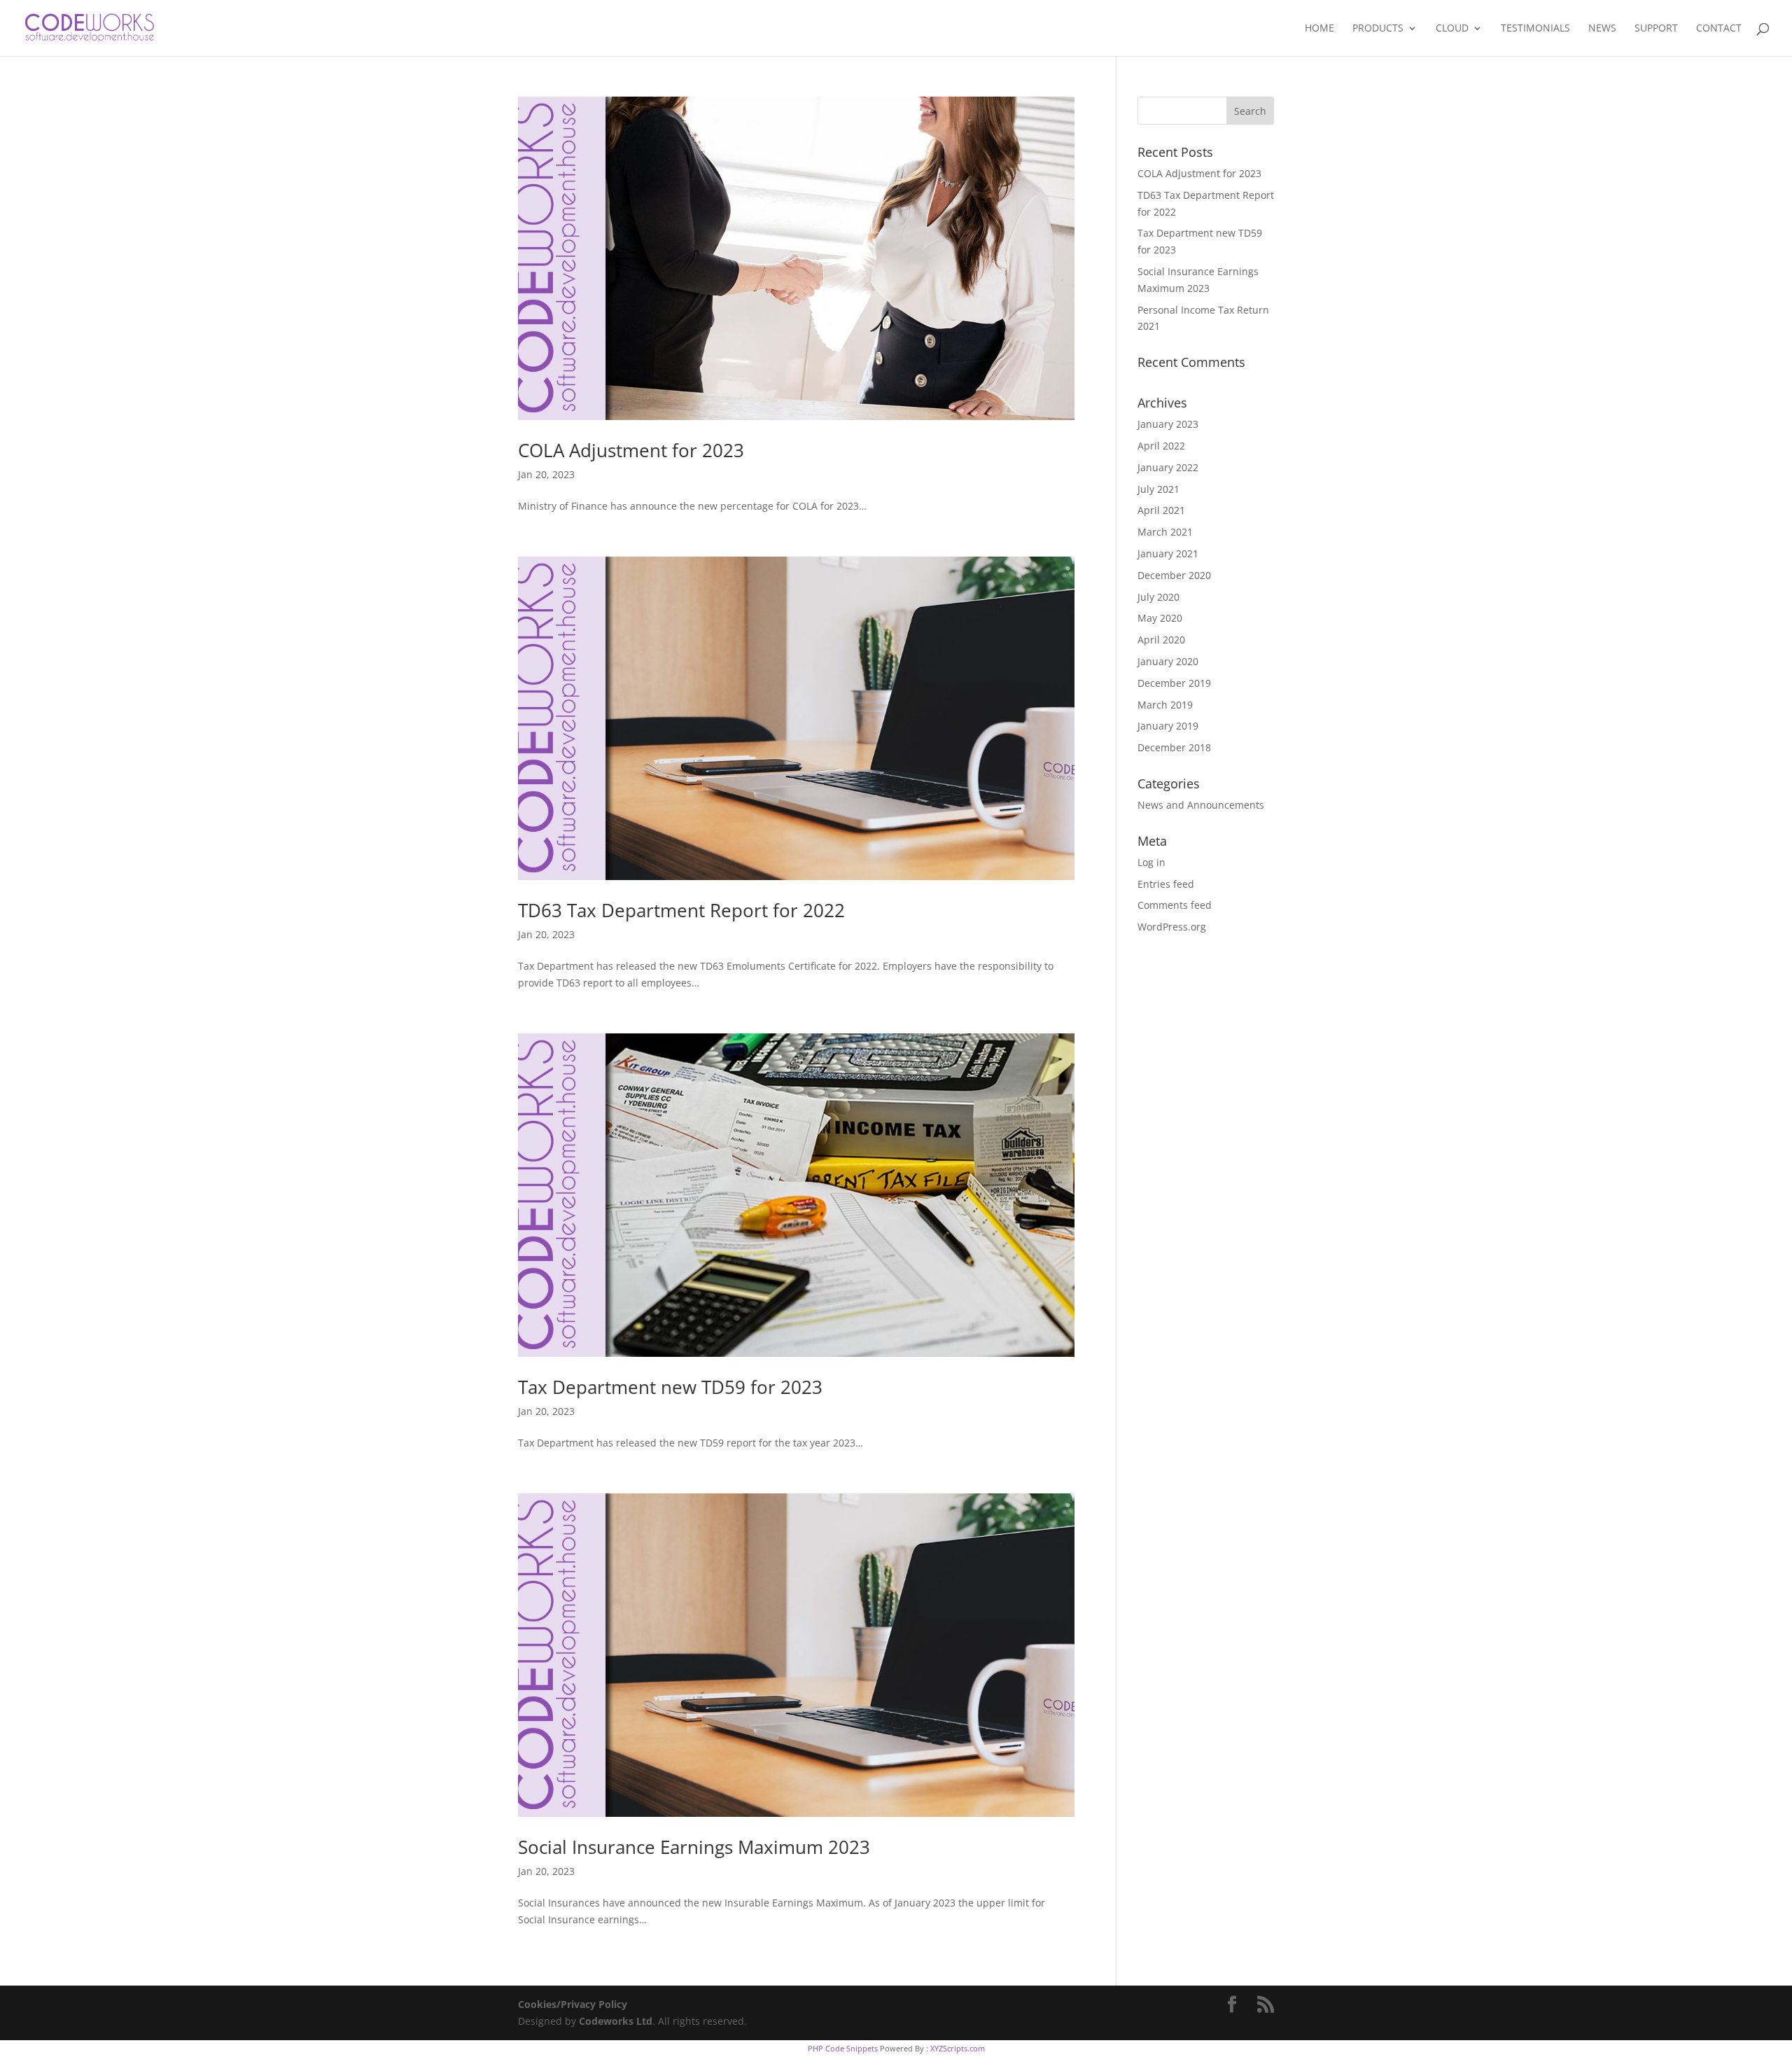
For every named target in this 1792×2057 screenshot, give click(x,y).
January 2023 (1168, 424)
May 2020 (1160, 618)
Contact (1719, 29)
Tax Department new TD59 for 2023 (670, 1387)
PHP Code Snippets (843, 2048)
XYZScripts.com (958, 2048)
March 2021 (1165, 532)
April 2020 (1161, 640)
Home (1319, 29)
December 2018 (1174, 747)
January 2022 (1168, 467)
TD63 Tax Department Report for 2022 (681, 910)
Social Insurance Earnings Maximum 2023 (694, 1847)
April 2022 (1161, 446)
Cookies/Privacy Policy (573, 2004)
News (1602, 29)
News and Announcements (1201, 805)
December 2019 (1174, 683)
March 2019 (1165, 705)
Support (1656, 29)
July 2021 (1158, 489)
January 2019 (1168, 726)
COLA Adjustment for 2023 (631, 450)
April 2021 (1161, 510)
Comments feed (1175, 905)
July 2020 (1158, 597)
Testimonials (1535, 29)
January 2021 (1168, 553)
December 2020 (1174, 575)
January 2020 (1168, 661)
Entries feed (1166, 884)
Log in (1151, 862)
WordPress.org (1172, 927)
